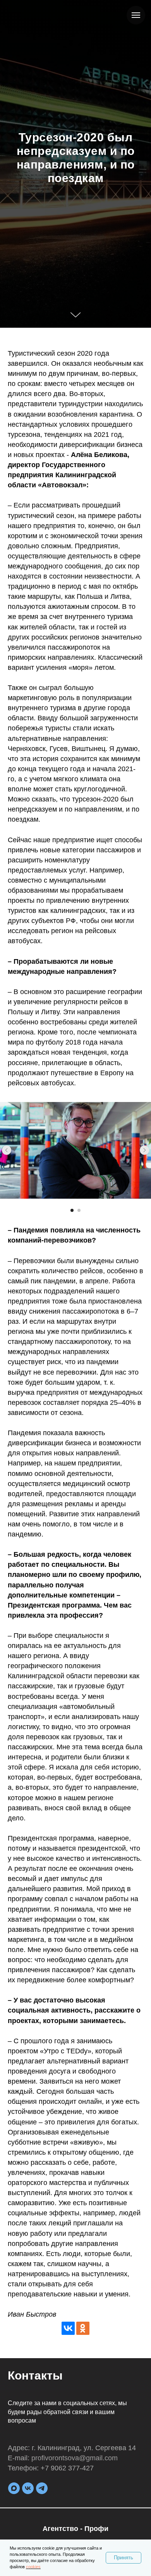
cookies (33, 2567)
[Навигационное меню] (136, 15)
